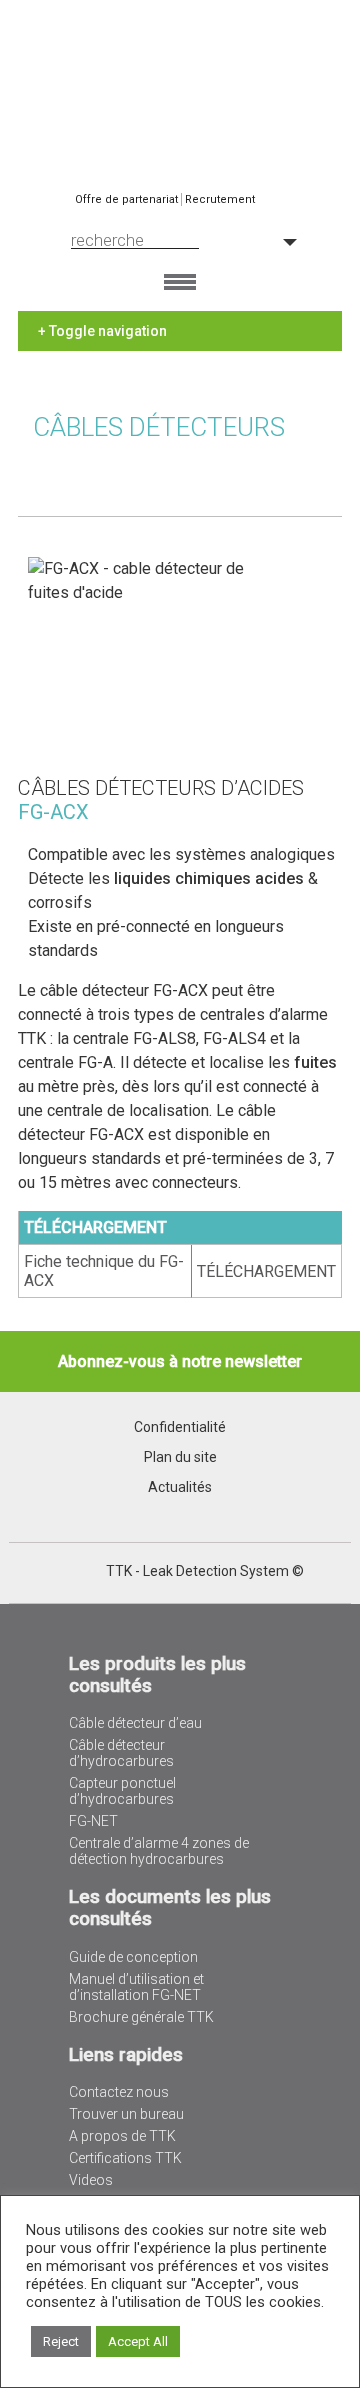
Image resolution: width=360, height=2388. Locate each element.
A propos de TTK (122, 2136)
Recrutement (220, 199)
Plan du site (180, 1457)
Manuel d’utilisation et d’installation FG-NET (136, 1987)
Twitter (37, 1572)
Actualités (180, 1487)
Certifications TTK (125, 2158)
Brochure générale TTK (141, 2017)
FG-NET (93, 1821)
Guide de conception (133, 1957)
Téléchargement (266, 1271)
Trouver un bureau (126, 2114)
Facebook (89, 1572)
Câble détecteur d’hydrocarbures (121, 1753)
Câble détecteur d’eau (135, 1723)
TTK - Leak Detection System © (205, 1571)
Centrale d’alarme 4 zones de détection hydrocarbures (159, 1851)
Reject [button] (61, 2341)
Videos (91, 2180)
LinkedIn (63, 1572)
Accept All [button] (138, 2341)
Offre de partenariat (126, 199)
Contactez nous (119, 2092)
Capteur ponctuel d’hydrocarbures (122, 1791)
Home (180, 74)
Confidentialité (180, 1427)
